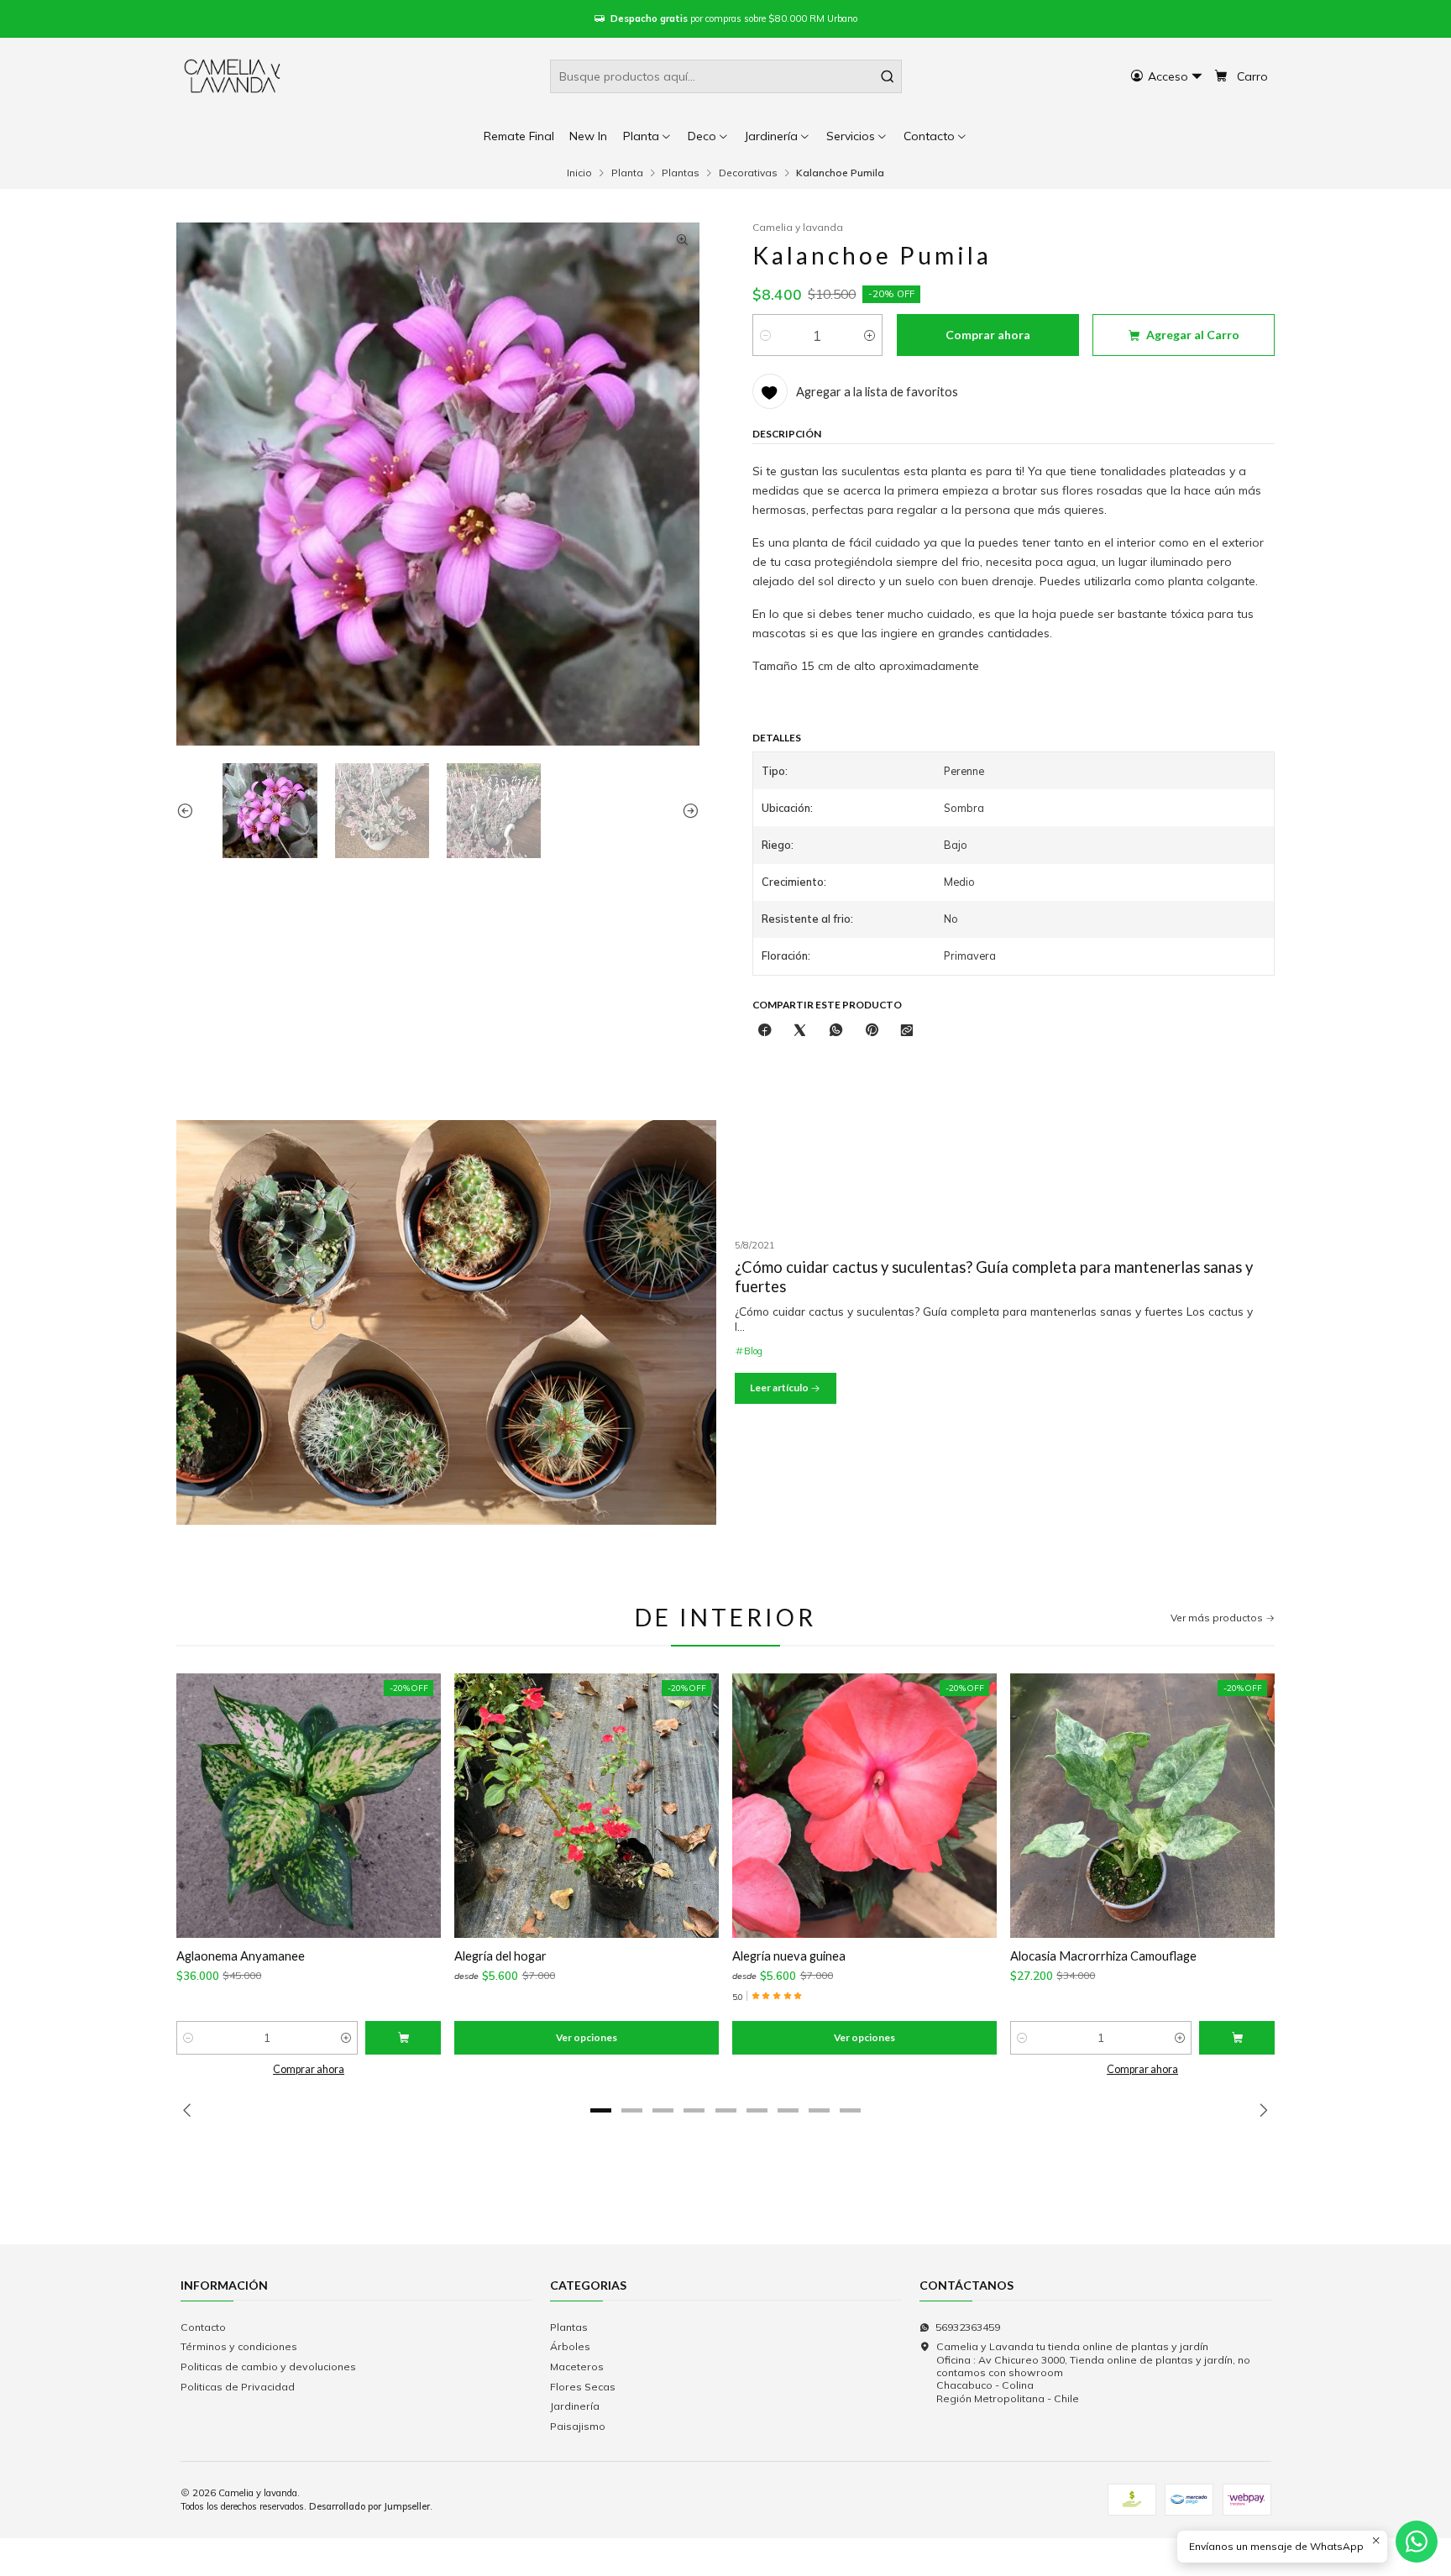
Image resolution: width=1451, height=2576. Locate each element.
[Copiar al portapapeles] (907, 1031)
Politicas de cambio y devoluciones (268, 2367)
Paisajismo (578, 2426)
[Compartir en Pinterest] (871, 1031)
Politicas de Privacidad (238, 2387)
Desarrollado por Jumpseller (369, 2506)
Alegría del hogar (500, 1956)
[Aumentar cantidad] (870, 335)
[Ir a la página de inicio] (233, 76)
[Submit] (888, 76)
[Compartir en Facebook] (765, 1031)
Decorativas (748, 173)
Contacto (203, 2327)
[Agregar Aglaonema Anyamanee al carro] (403, 2038)
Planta (627, 173)
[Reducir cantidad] (765, 335)
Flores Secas (583, 2387)
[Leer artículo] (446, 1322)
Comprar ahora (309, 2069)
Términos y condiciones (239, 2346)
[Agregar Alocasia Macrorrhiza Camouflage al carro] (1237, 2038)
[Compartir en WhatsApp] (836, 1031)
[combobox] (726, 76)
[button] (936, 136)
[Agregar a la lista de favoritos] (199, 1806)
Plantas (681, 173)
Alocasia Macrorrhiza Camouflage (1103, 1956)
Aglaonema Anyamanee (241, 1956)
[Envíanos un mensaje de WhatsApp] (1417, 2542)
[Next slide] (687, 810)
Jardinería (575, 2406)
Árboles (570, 2346)
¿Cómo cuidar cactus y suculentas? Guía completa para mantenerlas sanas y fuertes (994, 1277)
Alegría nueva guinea (789, 1956)
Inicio (579, 173)
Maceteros (577, 2367)
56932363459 (968, 2327)
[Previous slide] (189, 810)
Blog (753, 1351)
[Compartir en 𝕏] (800, 1031)
